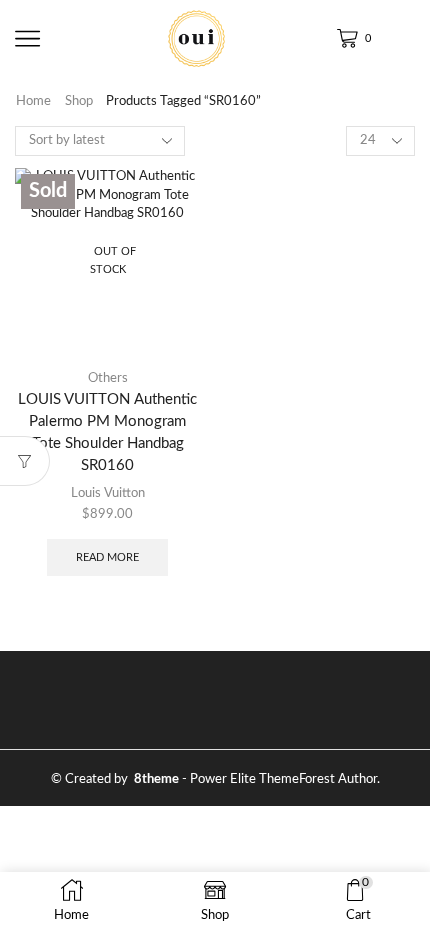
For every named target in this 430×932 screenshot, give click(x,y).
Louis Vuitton (108, 493)
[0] (340, 38)
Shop (79, 101)
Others (108, 378)
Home (33, 101)
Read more (107, 557)
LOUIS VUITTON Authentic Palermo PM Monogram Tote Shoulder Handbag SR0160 (107, 433)
